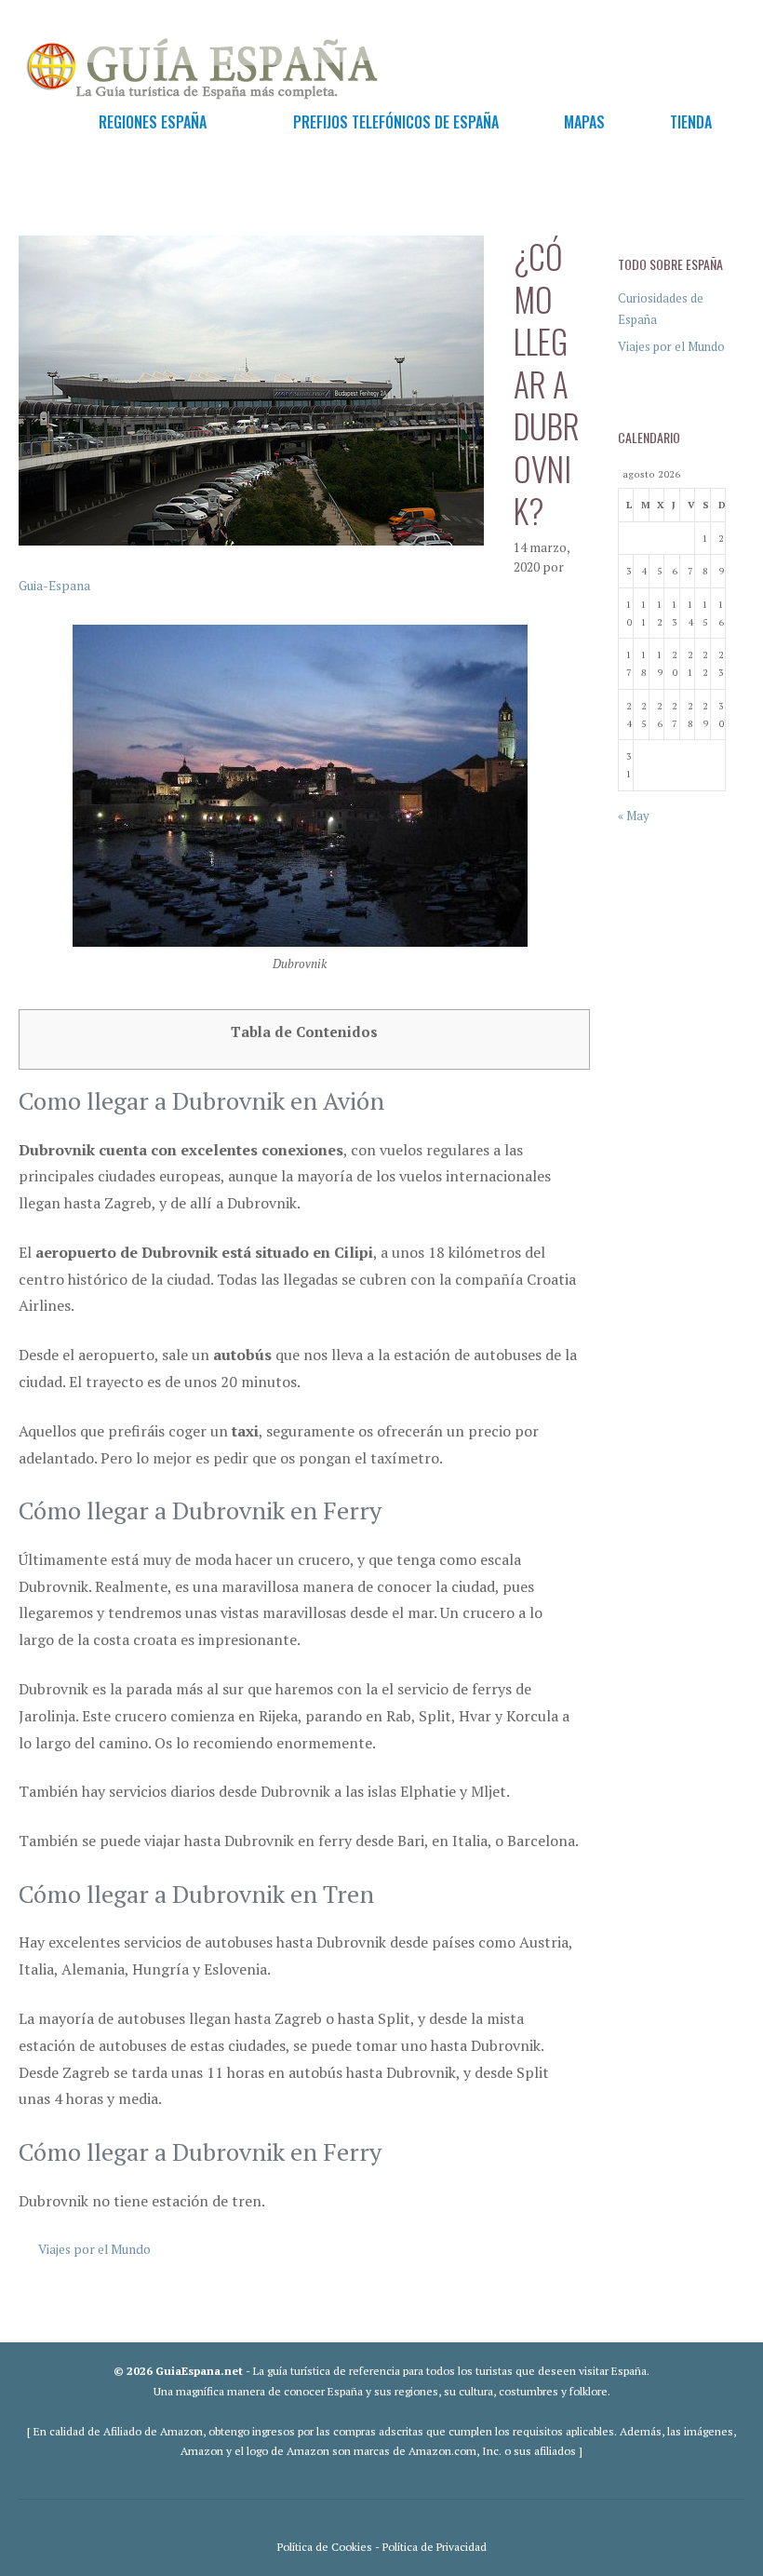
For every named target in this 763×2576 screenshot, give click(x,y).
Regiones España (153, 122)
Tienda (691, 122)
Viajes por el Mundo (94, 2249)
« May (634, 816)
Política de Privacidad (435, 2547)
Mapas (584, 122)
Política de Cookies (325, 2547)
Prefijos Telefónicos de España (396, 122)
